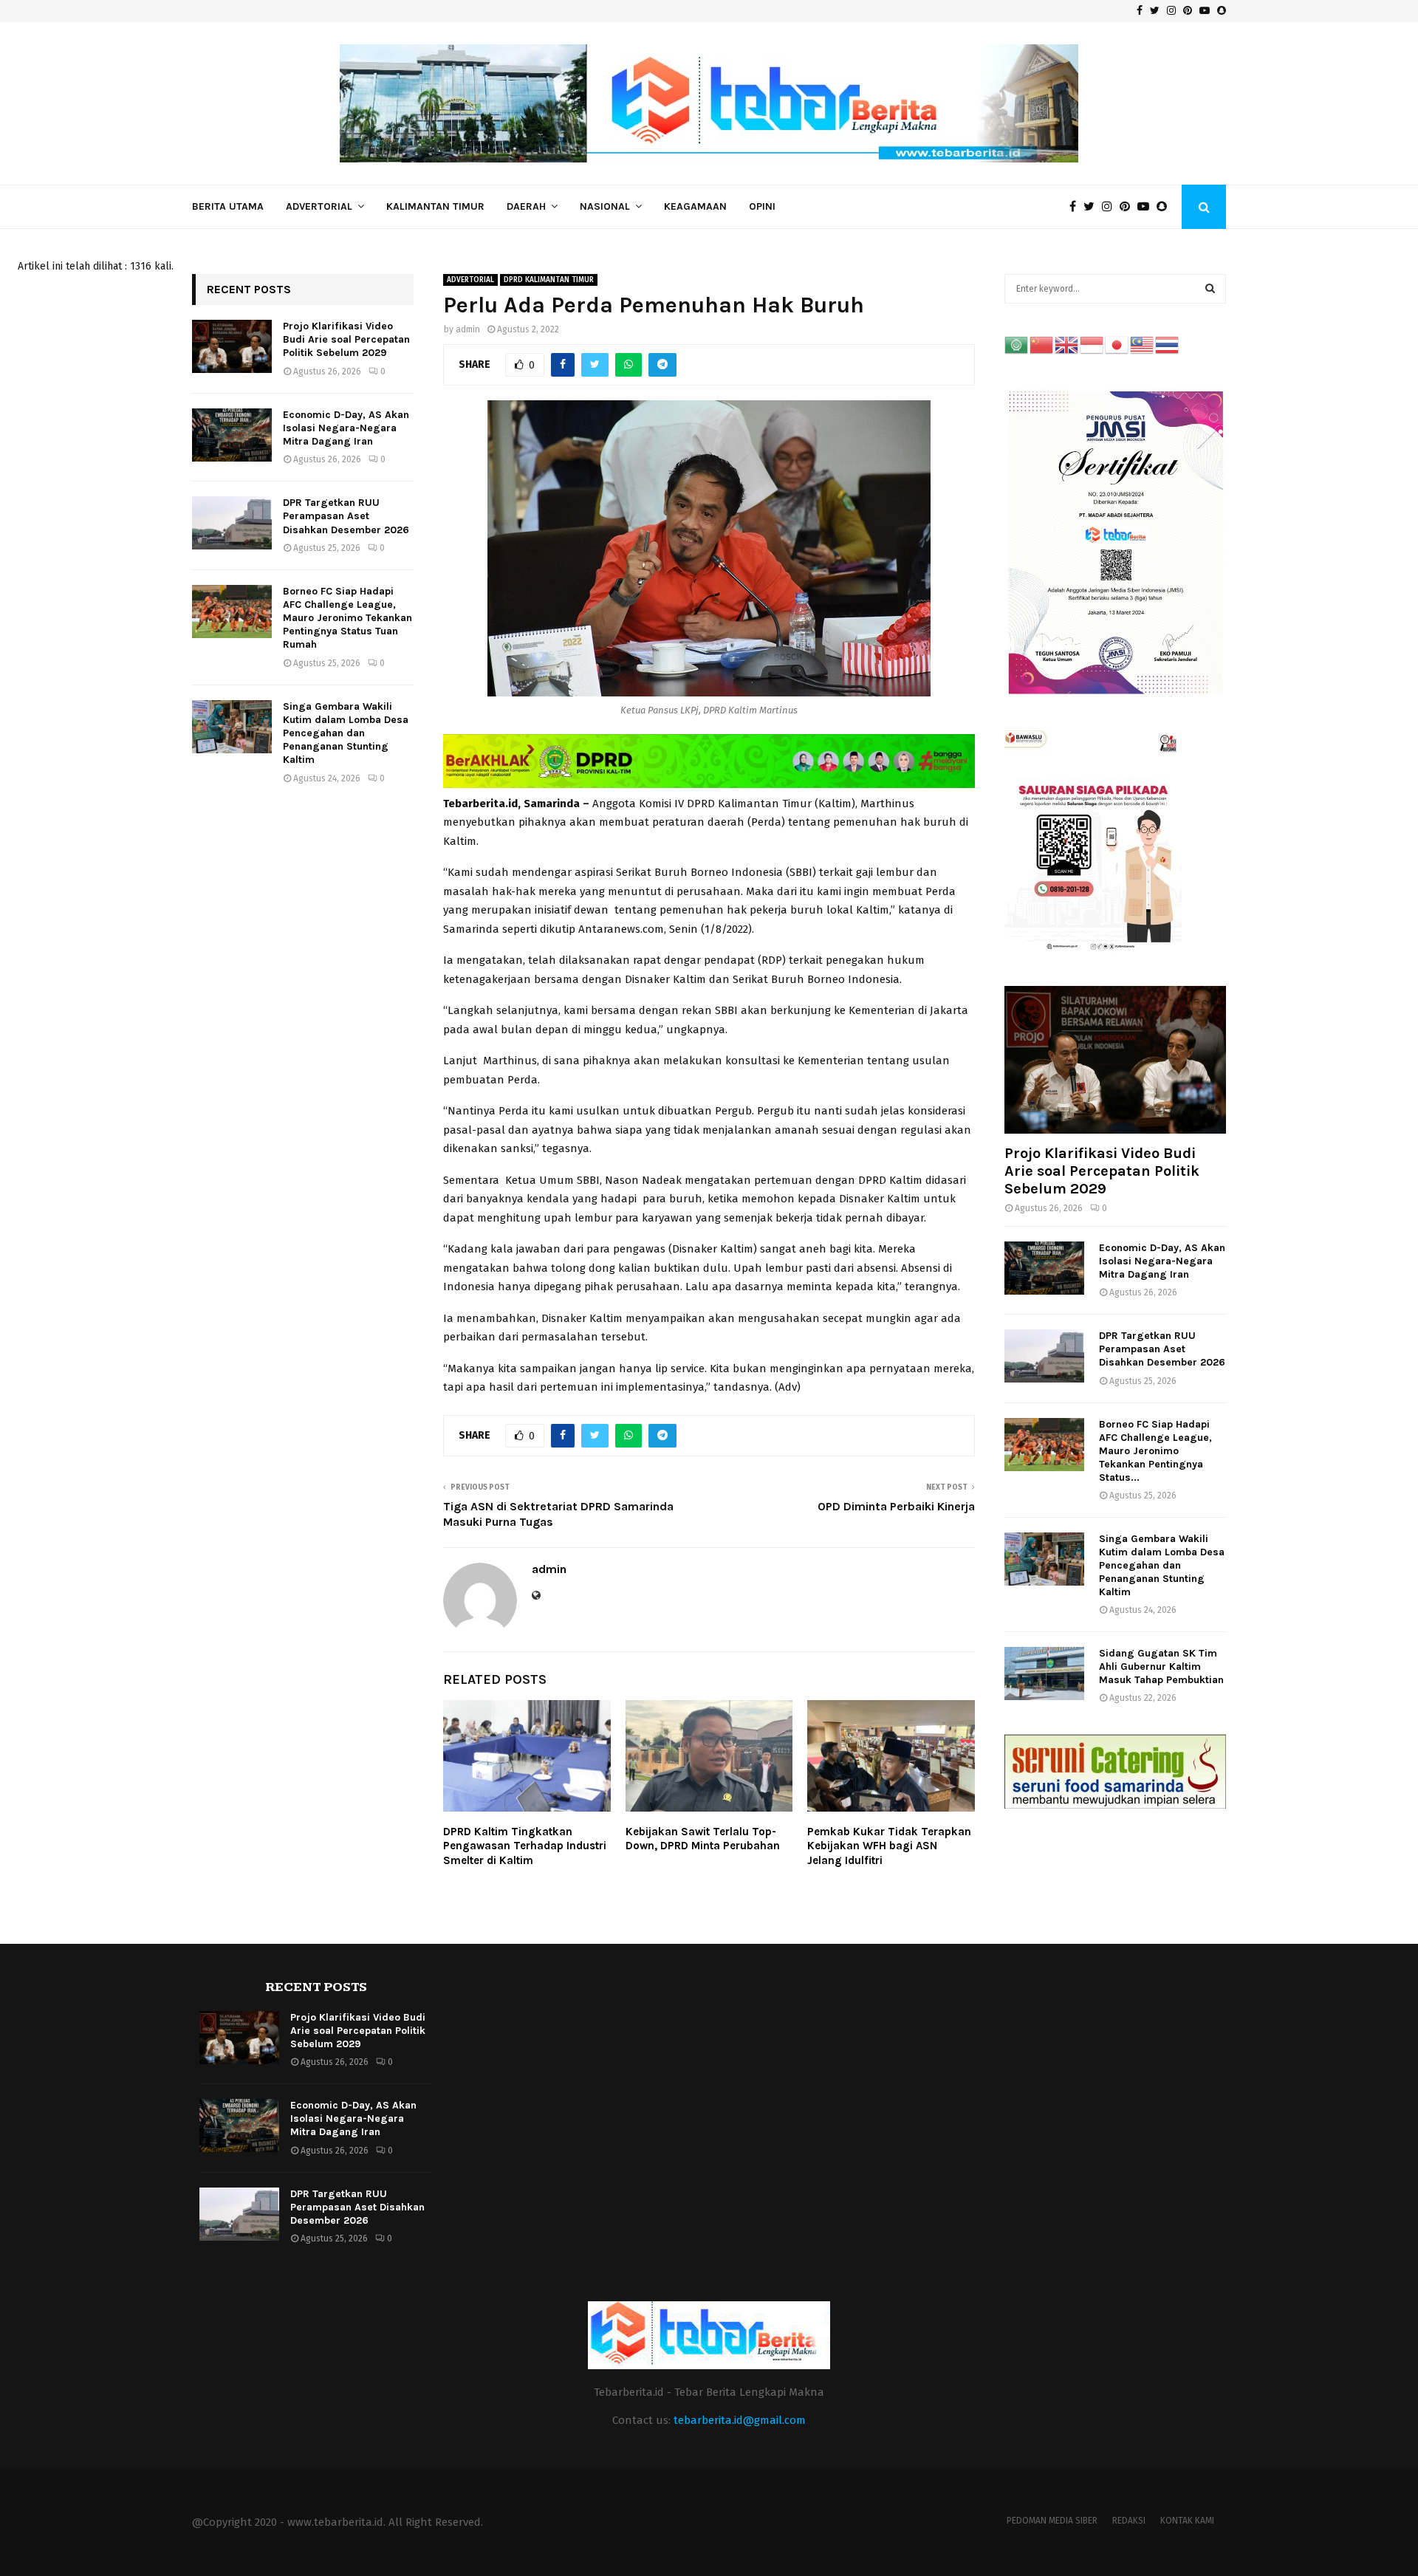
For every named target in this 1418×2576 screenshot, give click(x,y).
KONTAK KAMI (1187, 2521)
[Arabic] (1017, 345)
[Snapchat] (1165, 207)
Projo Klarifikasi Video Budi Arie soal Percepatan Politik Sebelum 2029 (346, 339)
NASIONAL (605, 206)
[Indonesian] (1092, 345)
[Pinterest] (1128, 207)
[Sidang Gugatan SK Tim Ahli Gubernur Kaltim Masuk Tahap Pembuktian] (1044, 1674)
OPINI (762, 206)
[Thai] (1168, 345)
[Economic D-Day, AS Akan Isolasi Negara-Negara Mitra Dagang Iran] (232, 435)
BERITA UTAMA (228, 206)
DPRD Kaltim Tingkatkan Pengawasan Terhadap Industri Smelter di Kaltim (525, 1846)
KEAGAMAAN (695, 206)
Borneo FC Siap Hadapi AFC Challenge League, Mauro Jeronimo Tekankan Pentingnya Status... (1155, 1451)
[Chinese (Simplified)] (1042, 345)
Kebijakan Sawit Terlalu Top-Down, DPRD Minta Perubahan (703, 1839)
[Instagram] (1111, 207)
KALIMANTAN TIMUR (435, 206)
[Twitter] (1093, 207)
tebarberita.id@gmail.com (740, 2420)
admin (468, 329)
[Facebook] (1076, 207)
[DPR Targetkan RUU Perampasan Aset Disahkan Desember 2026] (232, 523)
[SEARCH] (1210, 289)
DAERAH (526, 206)
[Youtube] (1147, 207)
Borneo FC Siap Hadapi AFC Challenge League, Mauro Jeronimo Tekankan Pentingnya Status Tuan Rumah (347, 618)
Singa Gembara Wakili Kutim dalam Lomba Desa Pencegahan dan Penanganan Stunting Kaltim (346, 733)
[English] (1067, 345)
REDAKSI (1129, 2521)
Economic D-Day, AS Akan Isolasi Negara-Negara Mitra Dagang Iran (346, 428)
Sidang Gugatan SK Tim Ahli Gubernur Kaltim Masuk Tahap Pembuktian (1161, 1666)
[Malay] (1143, 345)
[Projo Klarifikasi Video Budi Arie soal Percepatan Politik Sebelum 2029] (232, 346)
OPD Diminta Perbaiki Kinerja (896, 1506)
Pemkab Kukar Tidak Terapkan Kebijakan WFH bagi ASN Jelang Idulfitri (889, 1846)
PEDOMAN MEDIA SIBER (1052, 2521)
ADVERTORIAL (319, 206)
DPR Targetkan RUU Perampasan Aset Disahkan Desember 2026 (346, 516)
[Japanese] (1117, 345)
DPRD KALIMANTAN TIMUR (549, 280)
